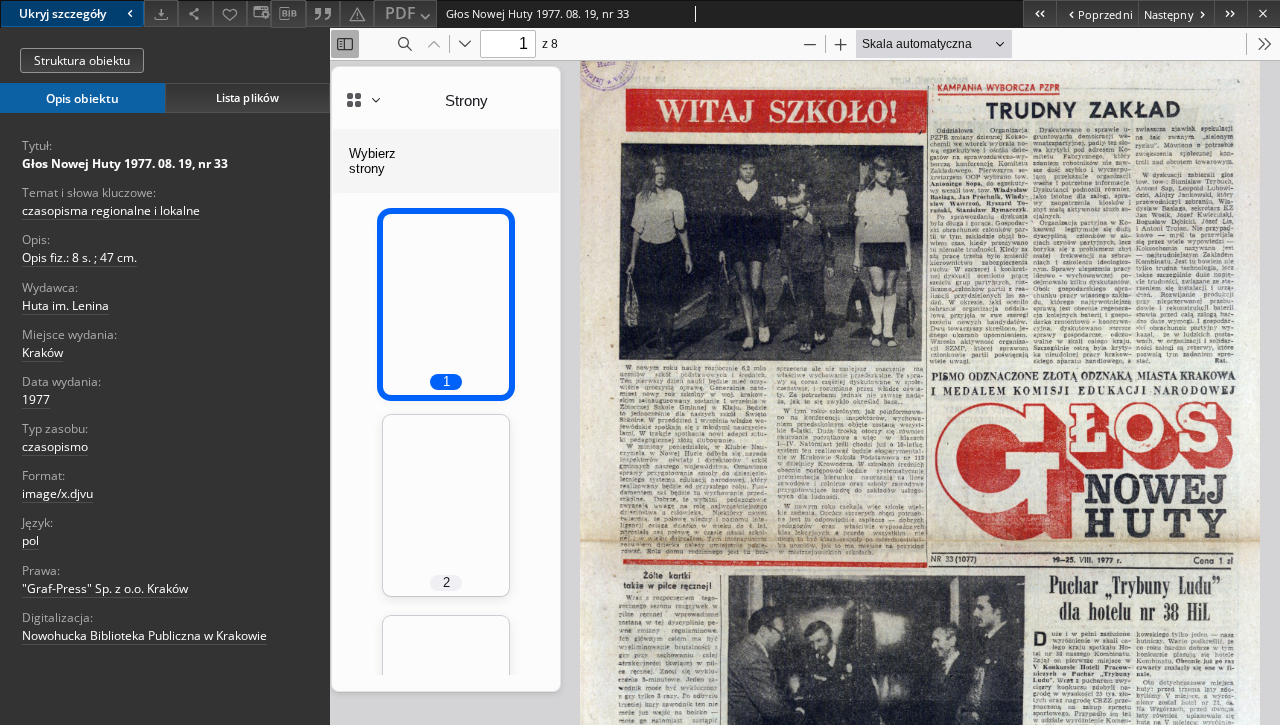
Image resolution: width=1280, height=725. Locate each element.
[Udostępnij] (195, 13)
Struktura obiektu (82, 60)
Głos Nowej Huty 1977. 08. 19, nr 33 (125, 163)
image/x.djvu (57, 493)
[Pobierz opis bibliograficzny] (288, 14)
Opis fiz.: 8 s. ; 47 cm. (79, 257)
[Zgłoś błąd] (357, 13)
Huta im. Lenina (65, 305)
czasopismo (55, 446)
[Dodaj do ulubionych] (230, 13)
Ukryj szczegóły (62, 13)
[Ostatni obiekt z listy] (1230, 13)
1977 (36, 399)
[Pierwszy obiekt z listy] (1039, 13)
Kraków (42, 352)
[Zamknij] (1263, 13)
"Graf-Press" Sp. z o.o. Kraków (105, 588)
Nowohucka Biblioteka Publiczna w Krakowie (144, 635)
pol (30, 540)
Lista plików (247, 97)
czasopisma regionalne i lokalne (111, 210)
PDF (400, 13)
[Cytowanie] (323, 13)
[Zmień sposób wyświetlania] (259, 13)
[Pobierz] (161, 13)
